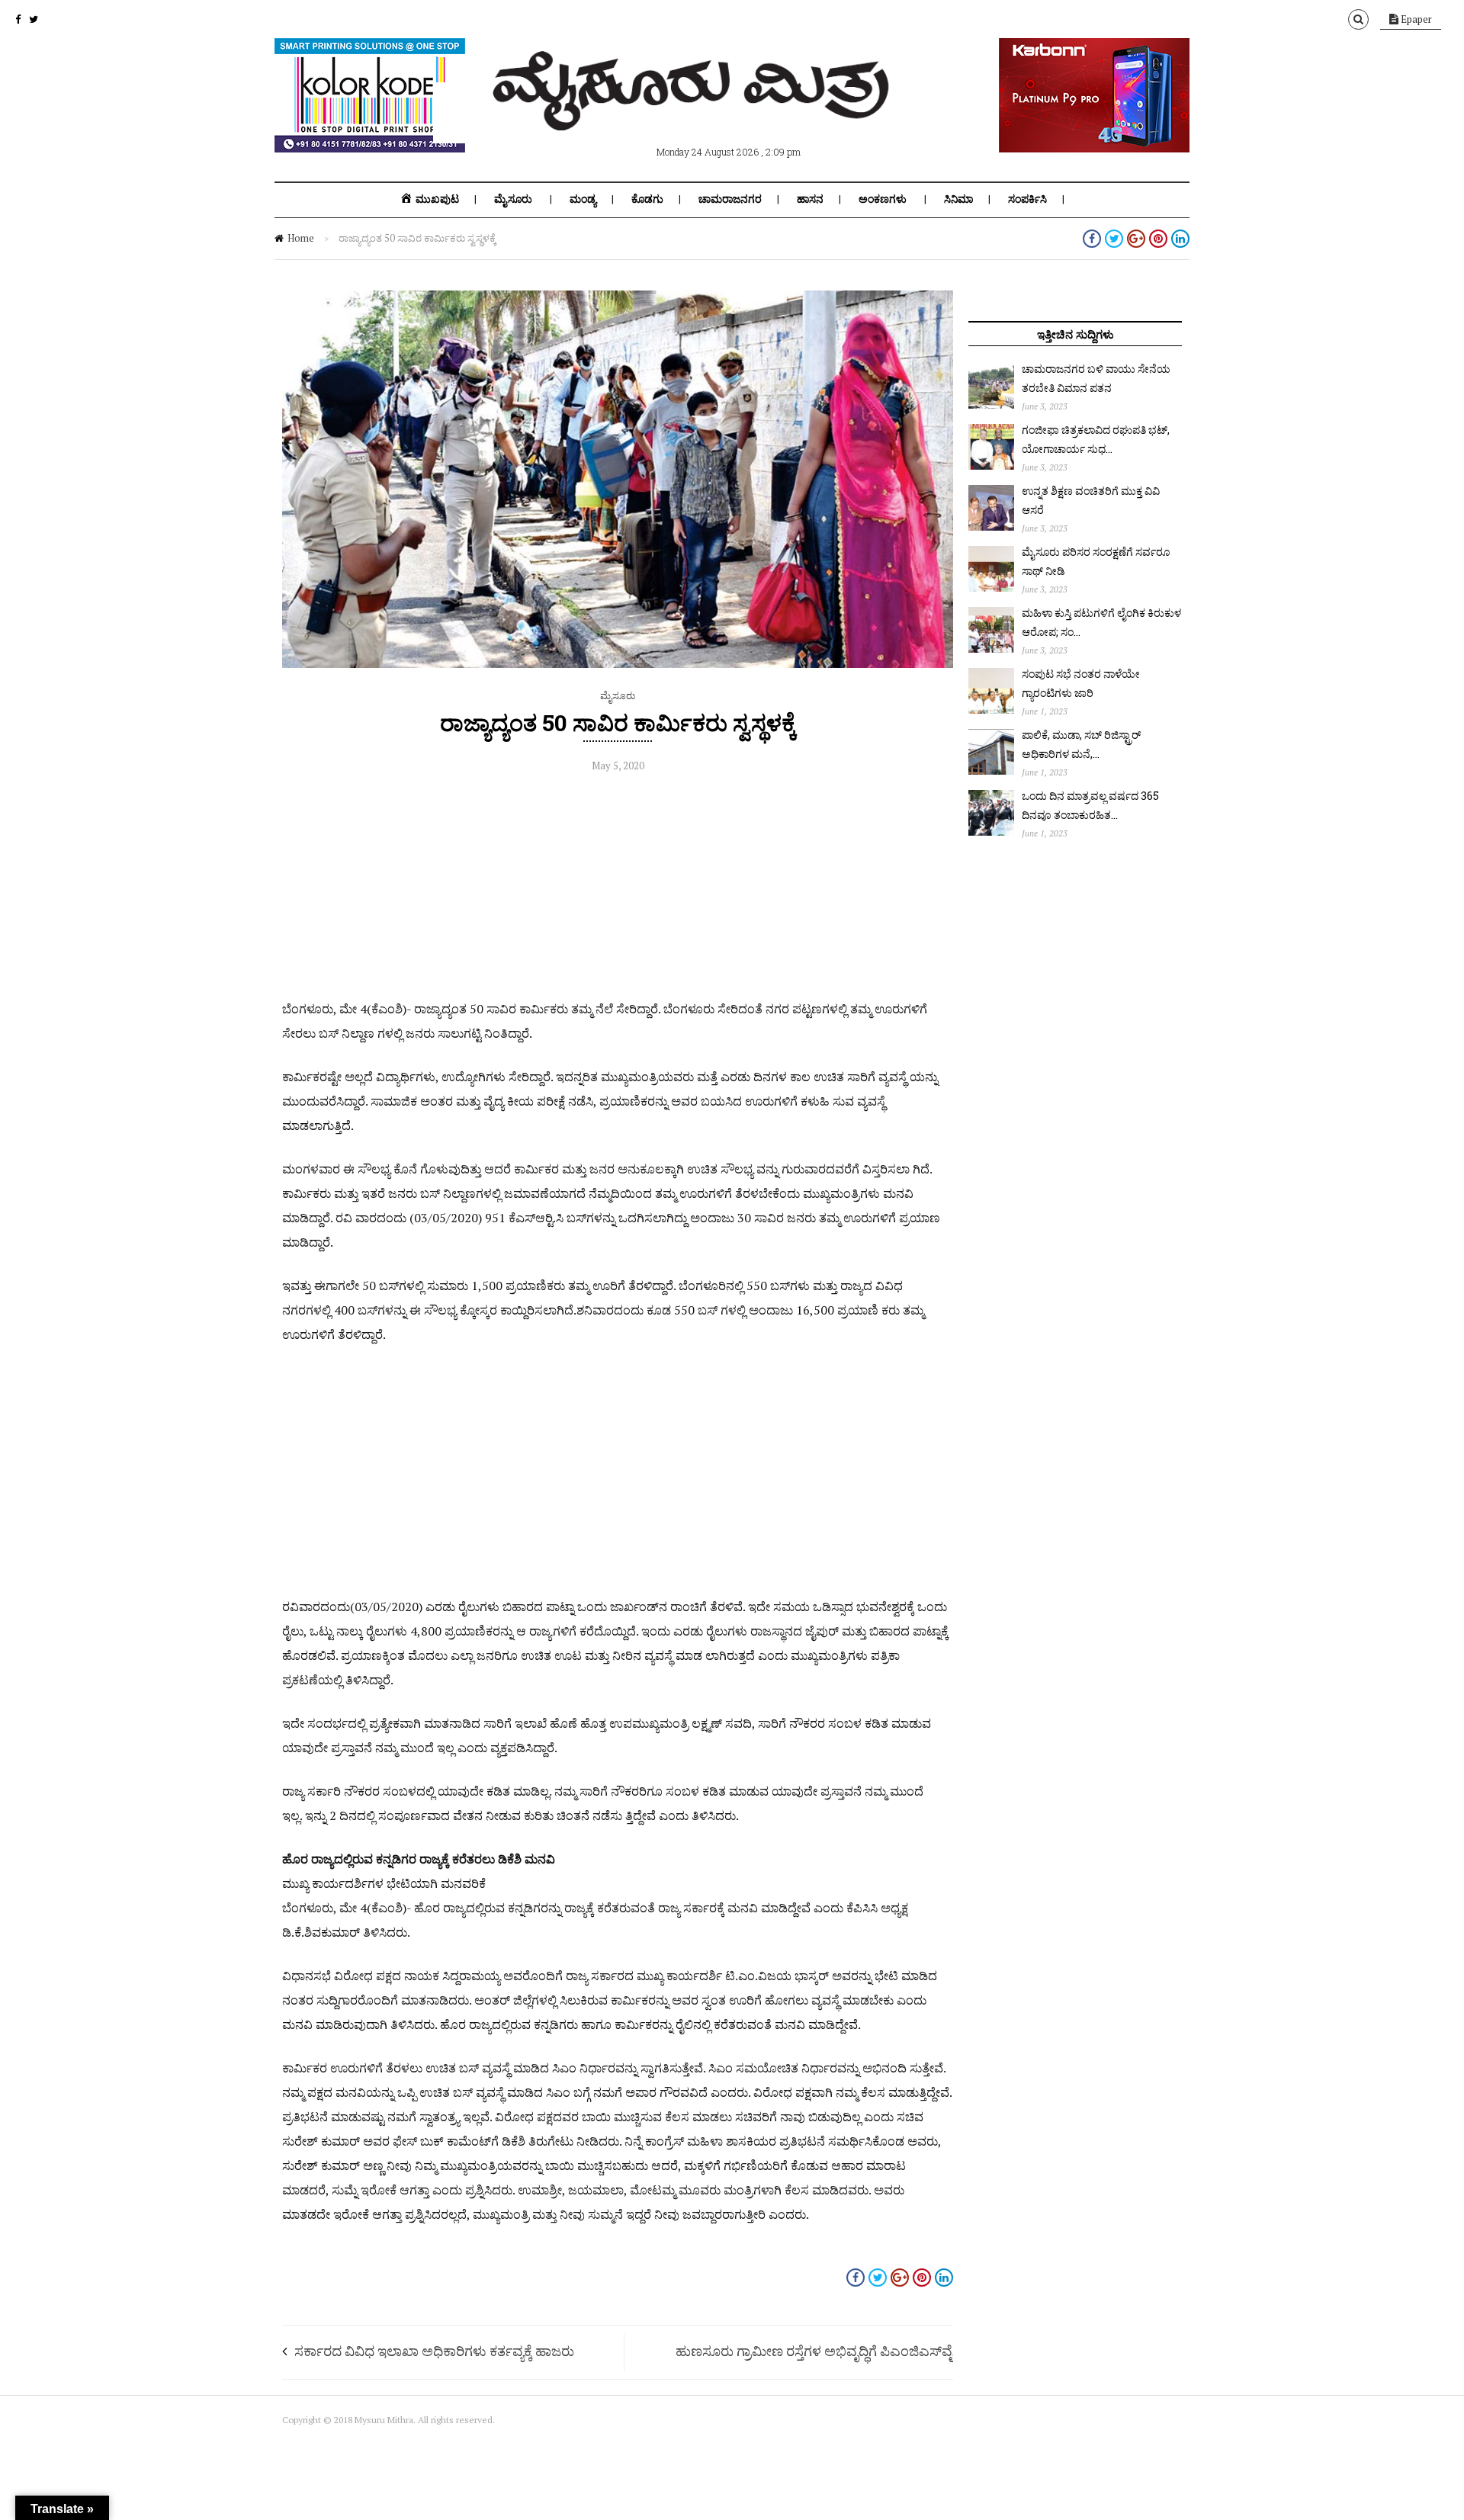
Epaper (1415, 19)
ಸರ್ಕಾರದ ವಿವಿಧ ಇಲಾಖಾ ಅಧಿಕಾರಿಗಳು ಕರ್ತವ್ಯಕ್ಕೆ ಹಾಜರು (434, 2351)
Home (301, 238)
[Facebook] (18, 19)
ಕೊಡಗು (647, 199)
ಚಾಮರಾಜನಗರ (730, 199)
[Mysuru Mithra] (694, 113)
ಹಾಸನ (810, 199)
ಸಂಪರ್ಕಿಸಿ (1027, 199)
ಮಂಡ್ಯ (583, 199)
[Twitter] (34, 19)
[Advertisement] (618, 890)
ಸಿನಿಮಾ (958, 199)
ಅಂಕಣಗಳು (883, 199)
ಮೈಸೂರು (513, 199)
